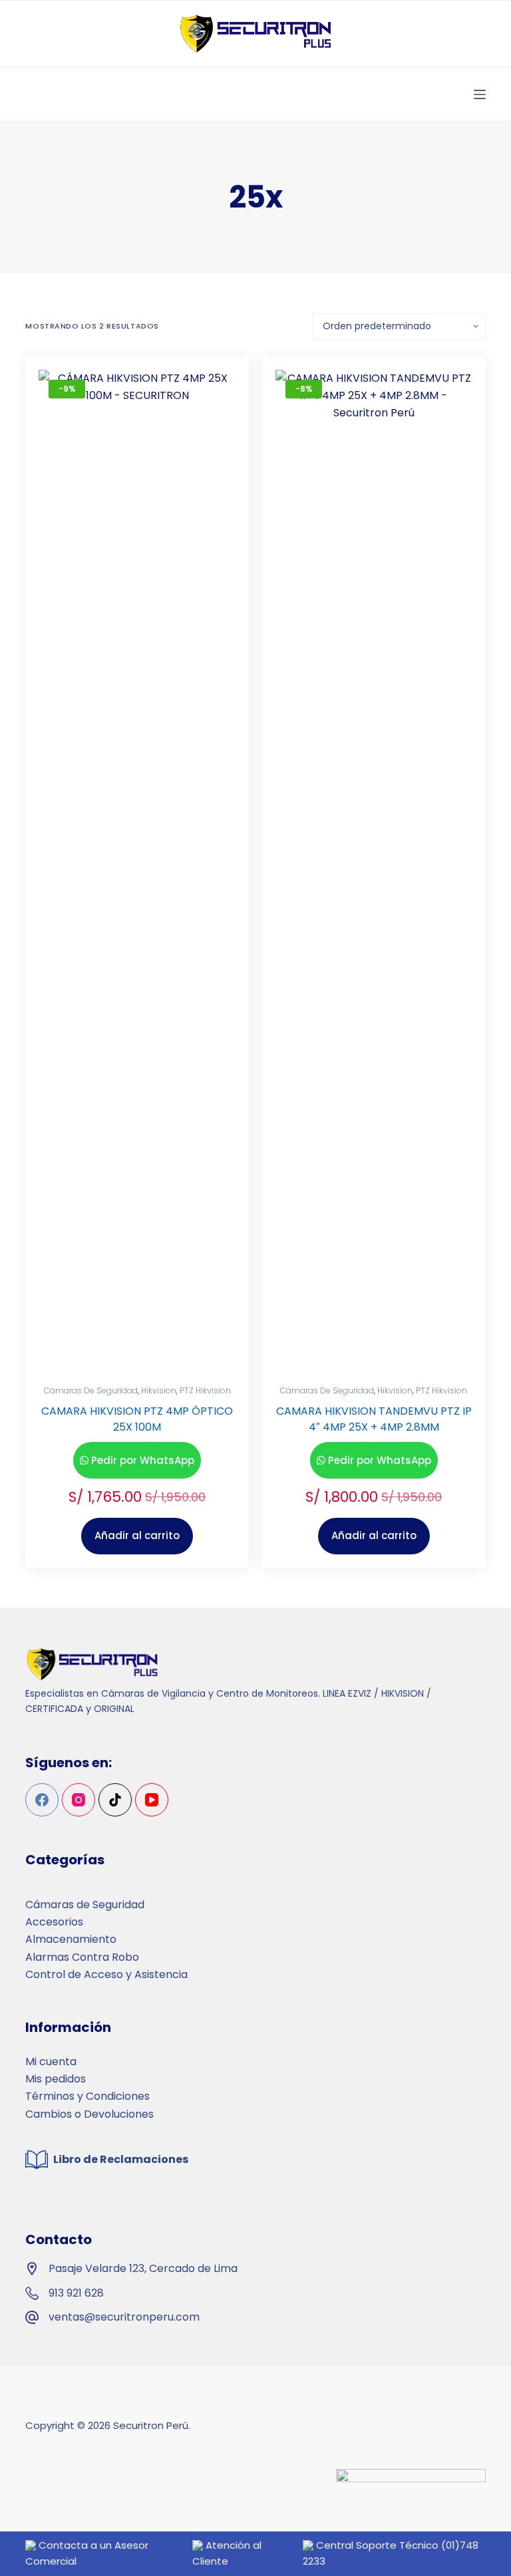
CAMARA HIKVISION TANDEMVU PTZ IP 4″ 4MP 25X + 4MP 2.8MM (374, 1419)
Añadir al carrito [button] (137, 1535)
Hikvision (159, 1390)
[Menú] (480, 94)
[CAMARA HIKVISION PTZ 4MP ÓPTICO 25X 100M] (137, 869)
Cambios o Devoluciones (89, 2114)
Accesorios (54, 1922)
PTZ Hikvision (205, 1390)
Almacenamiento (71, 1939)
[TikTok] (115, 1800)
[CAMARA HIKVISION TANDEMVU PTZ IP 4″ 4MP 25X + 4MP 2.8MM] (374, 869)
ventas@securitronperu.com (124, 2317)
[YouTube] (152, 1800)
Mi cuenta (51, 2062)
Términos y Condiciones (87, 2096)
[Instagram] (79, 1800)
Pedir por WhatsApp (143, 1460)
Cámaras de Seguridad (91, 1390)
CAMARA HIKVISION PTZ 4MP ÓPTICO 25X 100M (137, 1419)
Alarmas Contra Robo (82, 1957)
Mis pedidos (56, 2079)
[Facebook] (42, 1800)
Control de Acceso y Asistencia (106, 1974)
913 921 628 (76, 2293)
